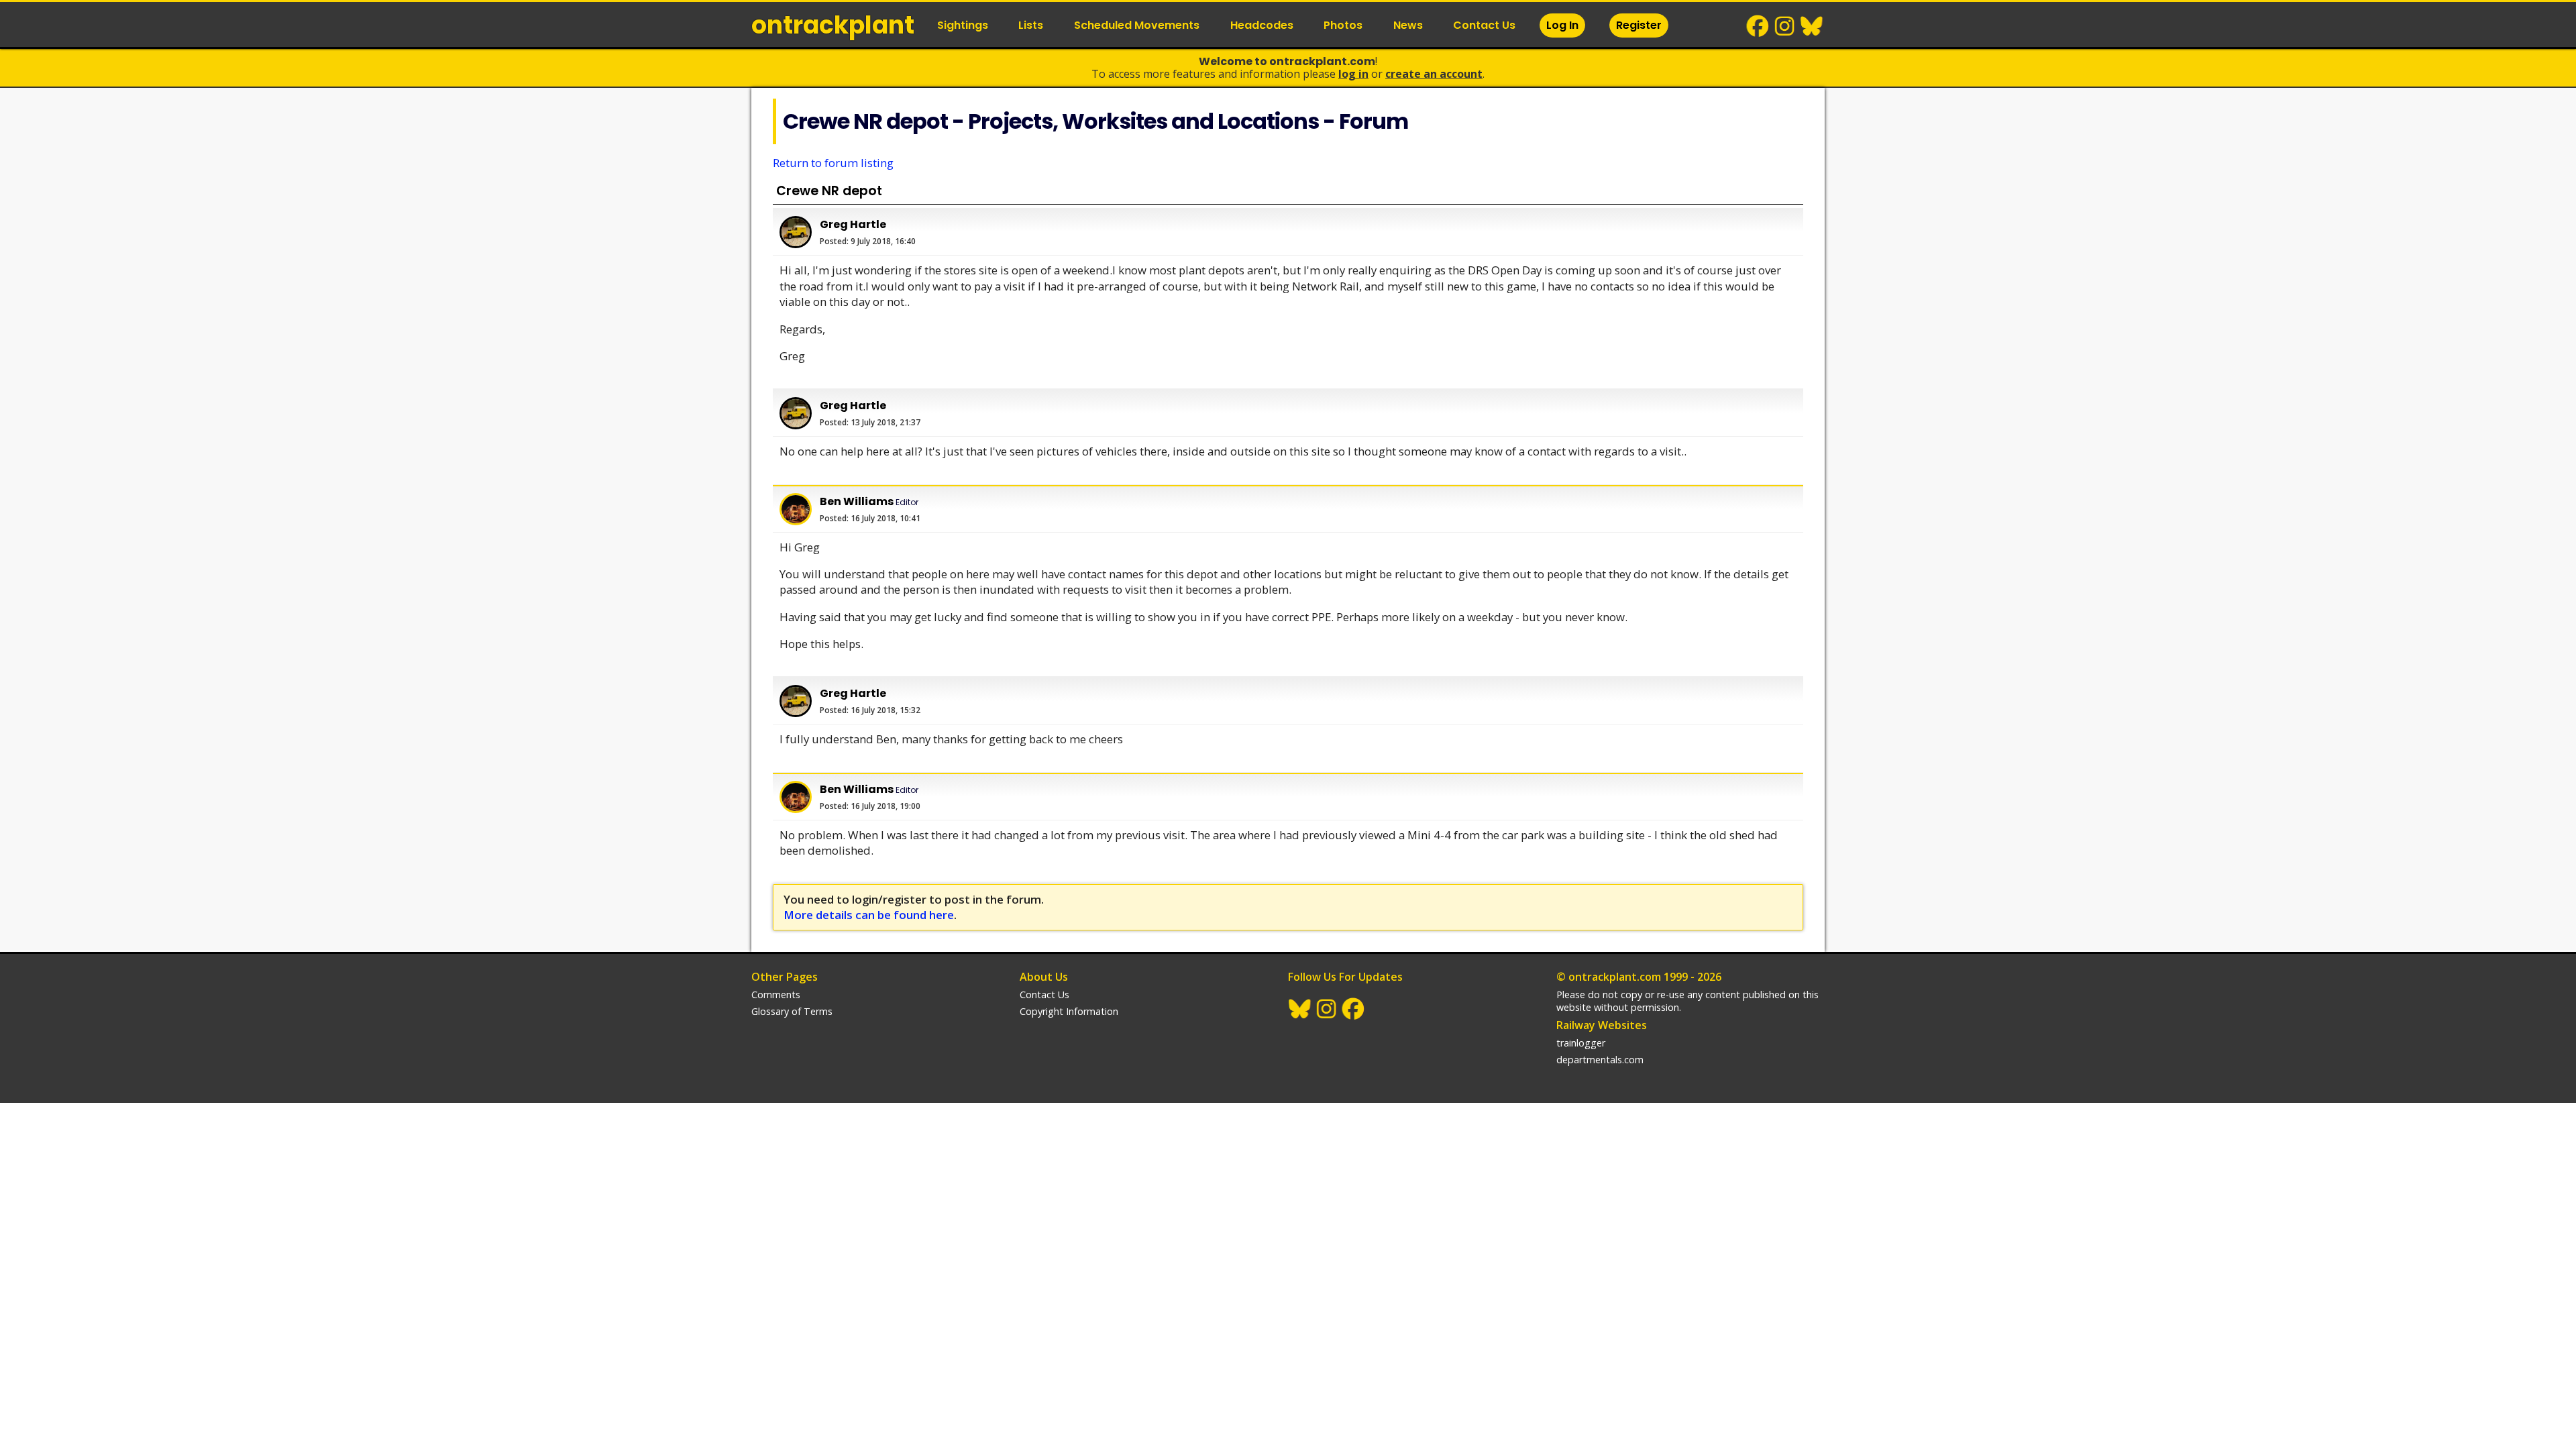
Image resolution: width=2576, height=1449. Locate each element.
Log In (1562, 25)
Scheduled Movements (1137, 25)
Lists (1031, 25)
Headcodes (1262, 25)
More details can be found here (869, 915)
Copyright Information (1069, 1011)
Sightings (963, 25)
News (1408, 25)
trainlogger (1581, 1043)
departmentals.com (1600, 1060)
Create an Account (1434, 74)
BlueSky (1812, 26)
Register (1639, 25)
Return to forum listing (833, 163)
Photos (1343, 25)
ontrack (833, 25)
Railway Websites (1602, 1025)
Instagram (1785, 26)
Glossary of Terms (792, 1011)
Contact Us (1484, 25)
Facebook (1758, 26)
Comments (776, 995)
